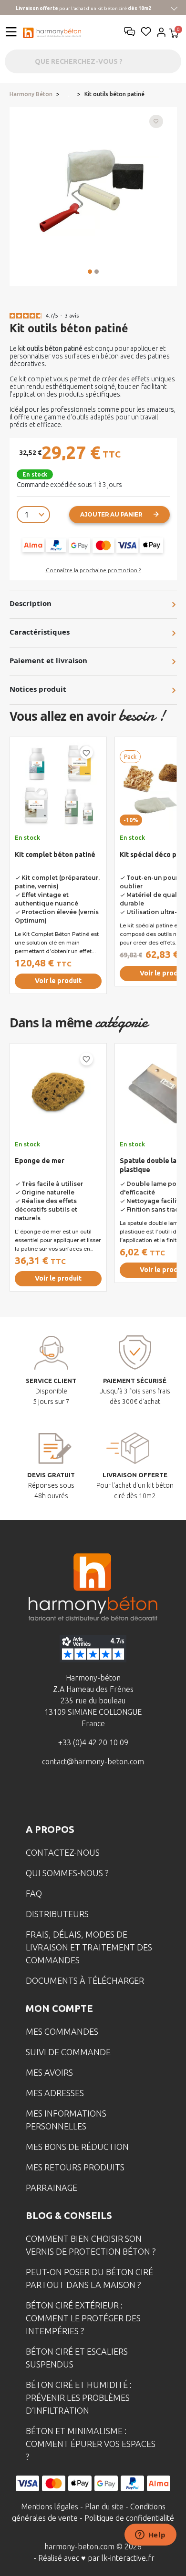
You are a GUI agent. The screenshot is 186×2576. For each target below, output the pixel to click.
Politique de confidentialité (129, 2518)
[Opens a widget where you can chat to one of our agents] (150, 2536)
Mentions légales (50, 2506)
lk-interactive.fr (128, 2558)
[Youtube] (108, 1796)
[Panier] (174, 34)
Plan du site (104, 2506)
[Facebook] (49, 1796)
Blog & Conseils (69, 2215)
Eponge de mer (40, 1161)
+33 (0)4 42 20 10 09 (93, 1742)
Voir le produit (58, 981)
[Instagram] (78, 1796)
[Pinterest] (137, 1796)
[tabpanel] (58, 869)
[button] (90, 272)
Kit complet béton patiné (55, 855)
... (68, 94)
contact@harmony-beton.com (93, 1761)
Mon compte (59, 2008)
